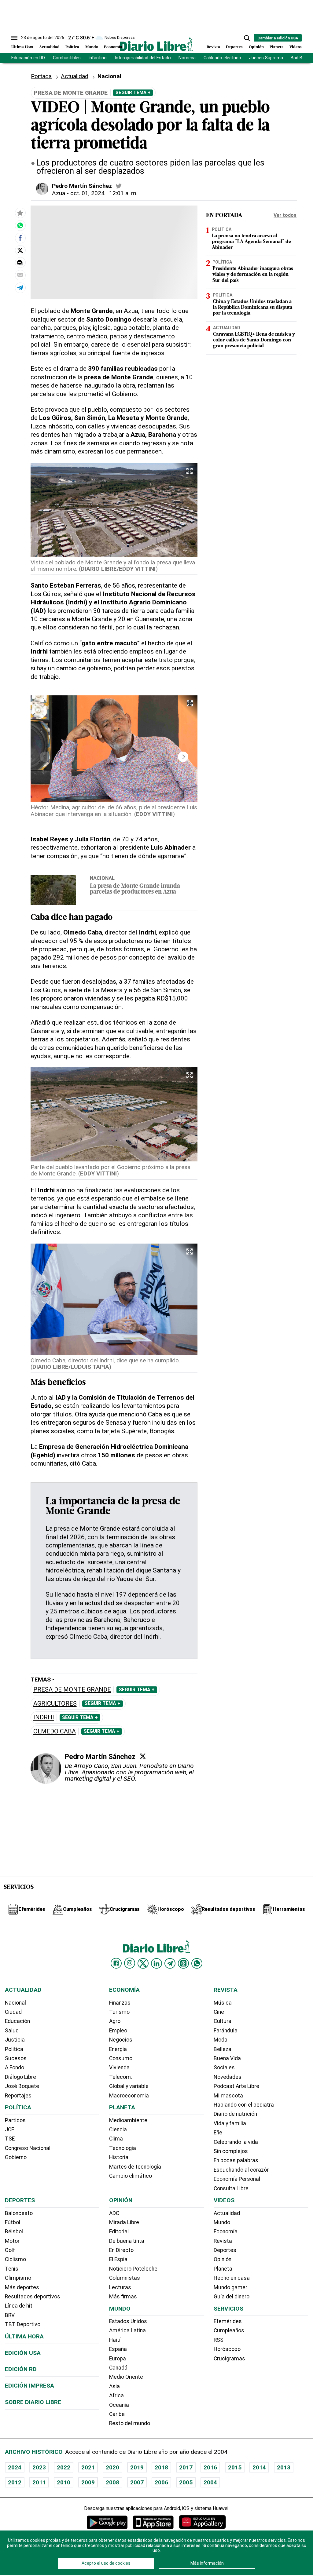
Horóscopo (227, 2349)
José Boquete (22, 2086)
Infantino (98, 58)
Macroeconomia (129, 2096)
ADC (114, 2213)
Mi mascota (228, 2096)
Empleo (118, 2031)
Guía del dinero (232, 2297)
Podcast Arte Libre (236, 2086)
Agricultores (55, 1704)
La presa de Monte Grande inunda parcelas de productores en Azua (135, 889)
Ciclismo (15, 2259)
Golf (10, 2250)
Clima (116, 2139)
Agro (115, 2021)
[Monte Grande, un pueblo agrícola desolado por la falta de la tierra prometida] (20, 225)
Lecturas (120, 2287)
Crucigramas (229, 2359)
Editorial (119, 2232)
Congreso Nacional (28, 2148)
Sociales (224, 2068)
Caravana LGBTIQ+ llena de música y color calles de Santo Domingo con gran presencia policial (254, 340)
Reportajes (18, 2096)
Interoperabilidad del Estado (143, 58)
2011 (39, 2482)
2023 (39, 2467)
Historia (119, 2157)
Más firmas (123, 2297)
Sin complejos (231, 2151)
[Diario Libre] (156, 44)
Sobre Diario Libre (33, 2402)
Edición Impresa (29, 2386)
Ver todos (285, 215)
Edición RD (21, 2369)
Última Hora (22, 47)
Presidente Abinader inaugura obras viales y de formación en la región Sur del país (253, 275)
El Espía (118, 2259)
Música (223, 2003)
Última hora (24, 2336)
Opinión (256, 47)
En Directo (121, 2250)
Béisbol (14, 2232)
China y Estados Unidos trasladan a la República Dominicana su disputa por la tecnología (252, 308)
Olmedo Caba (55, 1731)
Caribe (117, 2414)
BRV (10, 2315)
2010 (64, 2482)
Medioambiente (128, 2120)
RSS (219, 2340)
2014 (259, 2467)
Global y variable (129, 2086)
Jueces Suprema (266, 58)
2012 (15, 2482)
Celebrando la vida (236, 2142)
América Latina (127, 2330)
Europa (118, 2359)
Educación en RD (28, 58)
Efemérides (228, 2321)
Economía (113, 47)
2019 (137, 2467)
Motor (12, 2241)
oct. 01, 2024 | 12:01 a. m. (104, 193)
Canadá (118, 2368)
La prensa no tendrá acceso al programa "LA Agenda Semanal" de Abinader (251, 242)
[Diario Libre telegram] (170, 1963)
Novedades (228, 2077)
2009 (88, 2482)
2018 (161, 2467)
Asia (114, 2386)
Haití (115, 2340)
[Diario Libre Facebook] (116, 1963)
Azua (59, 193)
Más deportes (22, 2287)
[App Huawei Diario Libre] (202, 2522)
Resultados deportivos (33, 2297)
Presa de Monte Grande (72, 1690)
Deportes (234, 47)
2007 (137, 2482)
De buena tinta (127, 2241)
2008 (112, 2482)
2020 (112, 2467)
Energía (118, 2049)
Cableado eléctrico (222, 58)
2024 (15, 2467)
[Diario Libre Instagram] (130, 1963)
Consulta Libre (231, 2188)
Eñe (218, 2133)
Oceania (119, 2405)
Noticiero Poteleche (133, 2269)
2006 (161, 2482)
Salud (12, 2031)
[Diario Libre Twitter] (143, 1963)
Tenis (12, 2269)
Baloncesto (19, 2213)
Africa (116, 2396)
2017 (186, 2467)
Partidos (15, 2120)
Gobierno (16, 2157)
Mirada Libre (124, 2222)
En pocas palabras (236, 2160)
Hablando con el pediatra (244, 2105)
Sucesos (16, 2058)
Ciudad (13, 2012)
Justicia (15, 2040)
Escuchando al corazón (242, 2170)
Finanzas (120, 2003)
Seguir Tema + (133, 93)
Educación (17, 2021)
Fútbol (13, 2222)
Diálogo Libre (20, 2077)
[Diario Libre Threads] (183, 1963)
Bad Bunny (301, 58)
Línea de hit (19, 2306)
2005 (186, 2482)
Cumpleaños (229, 2330)
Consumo (121, 2058)
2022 (64, 2467)
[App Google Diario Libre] (107, 2522)
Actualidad (49, 47)
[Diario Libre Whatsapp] (197, 1963)
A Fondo (15, 2068)
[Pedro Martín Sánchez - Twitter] (119, 186)
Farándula (226, 2031)
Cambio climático (131, 2176)
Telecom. (121, 2077)
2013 (284, 2467)
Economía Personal (237, 2179)
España (118, 2349)
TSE (10, 2139)
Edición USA (23, 2353)
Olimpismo (18, 2278)
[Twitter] (143, 1756)
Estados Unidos (128, 2321)
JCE (9, 2130)
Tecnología (123, 2148)
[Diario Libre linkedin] (156, 1963)
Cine (219, 2012)
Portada (41, 76)
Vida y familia (230, 2123)
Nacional (109, 76)
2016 (210, 2467)
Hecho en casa (232, 2278)
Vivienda (119, 2068)
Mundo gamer (230, 2287)
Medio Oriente (126, 2377)
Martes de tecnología (135, 2167)
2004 (210, 2482)
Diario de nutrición (235, 2114)
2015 (235, 2467)
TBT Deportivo (23, 2324)
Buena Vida (227, 2058)
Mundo (92, 47)
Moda (221, 2040)
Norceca (187, 58)
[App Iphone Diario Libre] (153, 2522)
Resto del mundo (130, 2423)
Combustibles (67, 58)
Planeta (277, 47)
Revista (213, 47)
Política (72, 47)
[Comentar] (20, 263)
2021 (88, 2467)
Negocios (121, 2040)
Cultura (223, 2021)
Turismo (119, 2012)
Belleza (223, 2049)
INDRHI (44, 1717)
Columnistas (125, 2278)
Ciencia (118, 2130)
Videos (296, 47)
